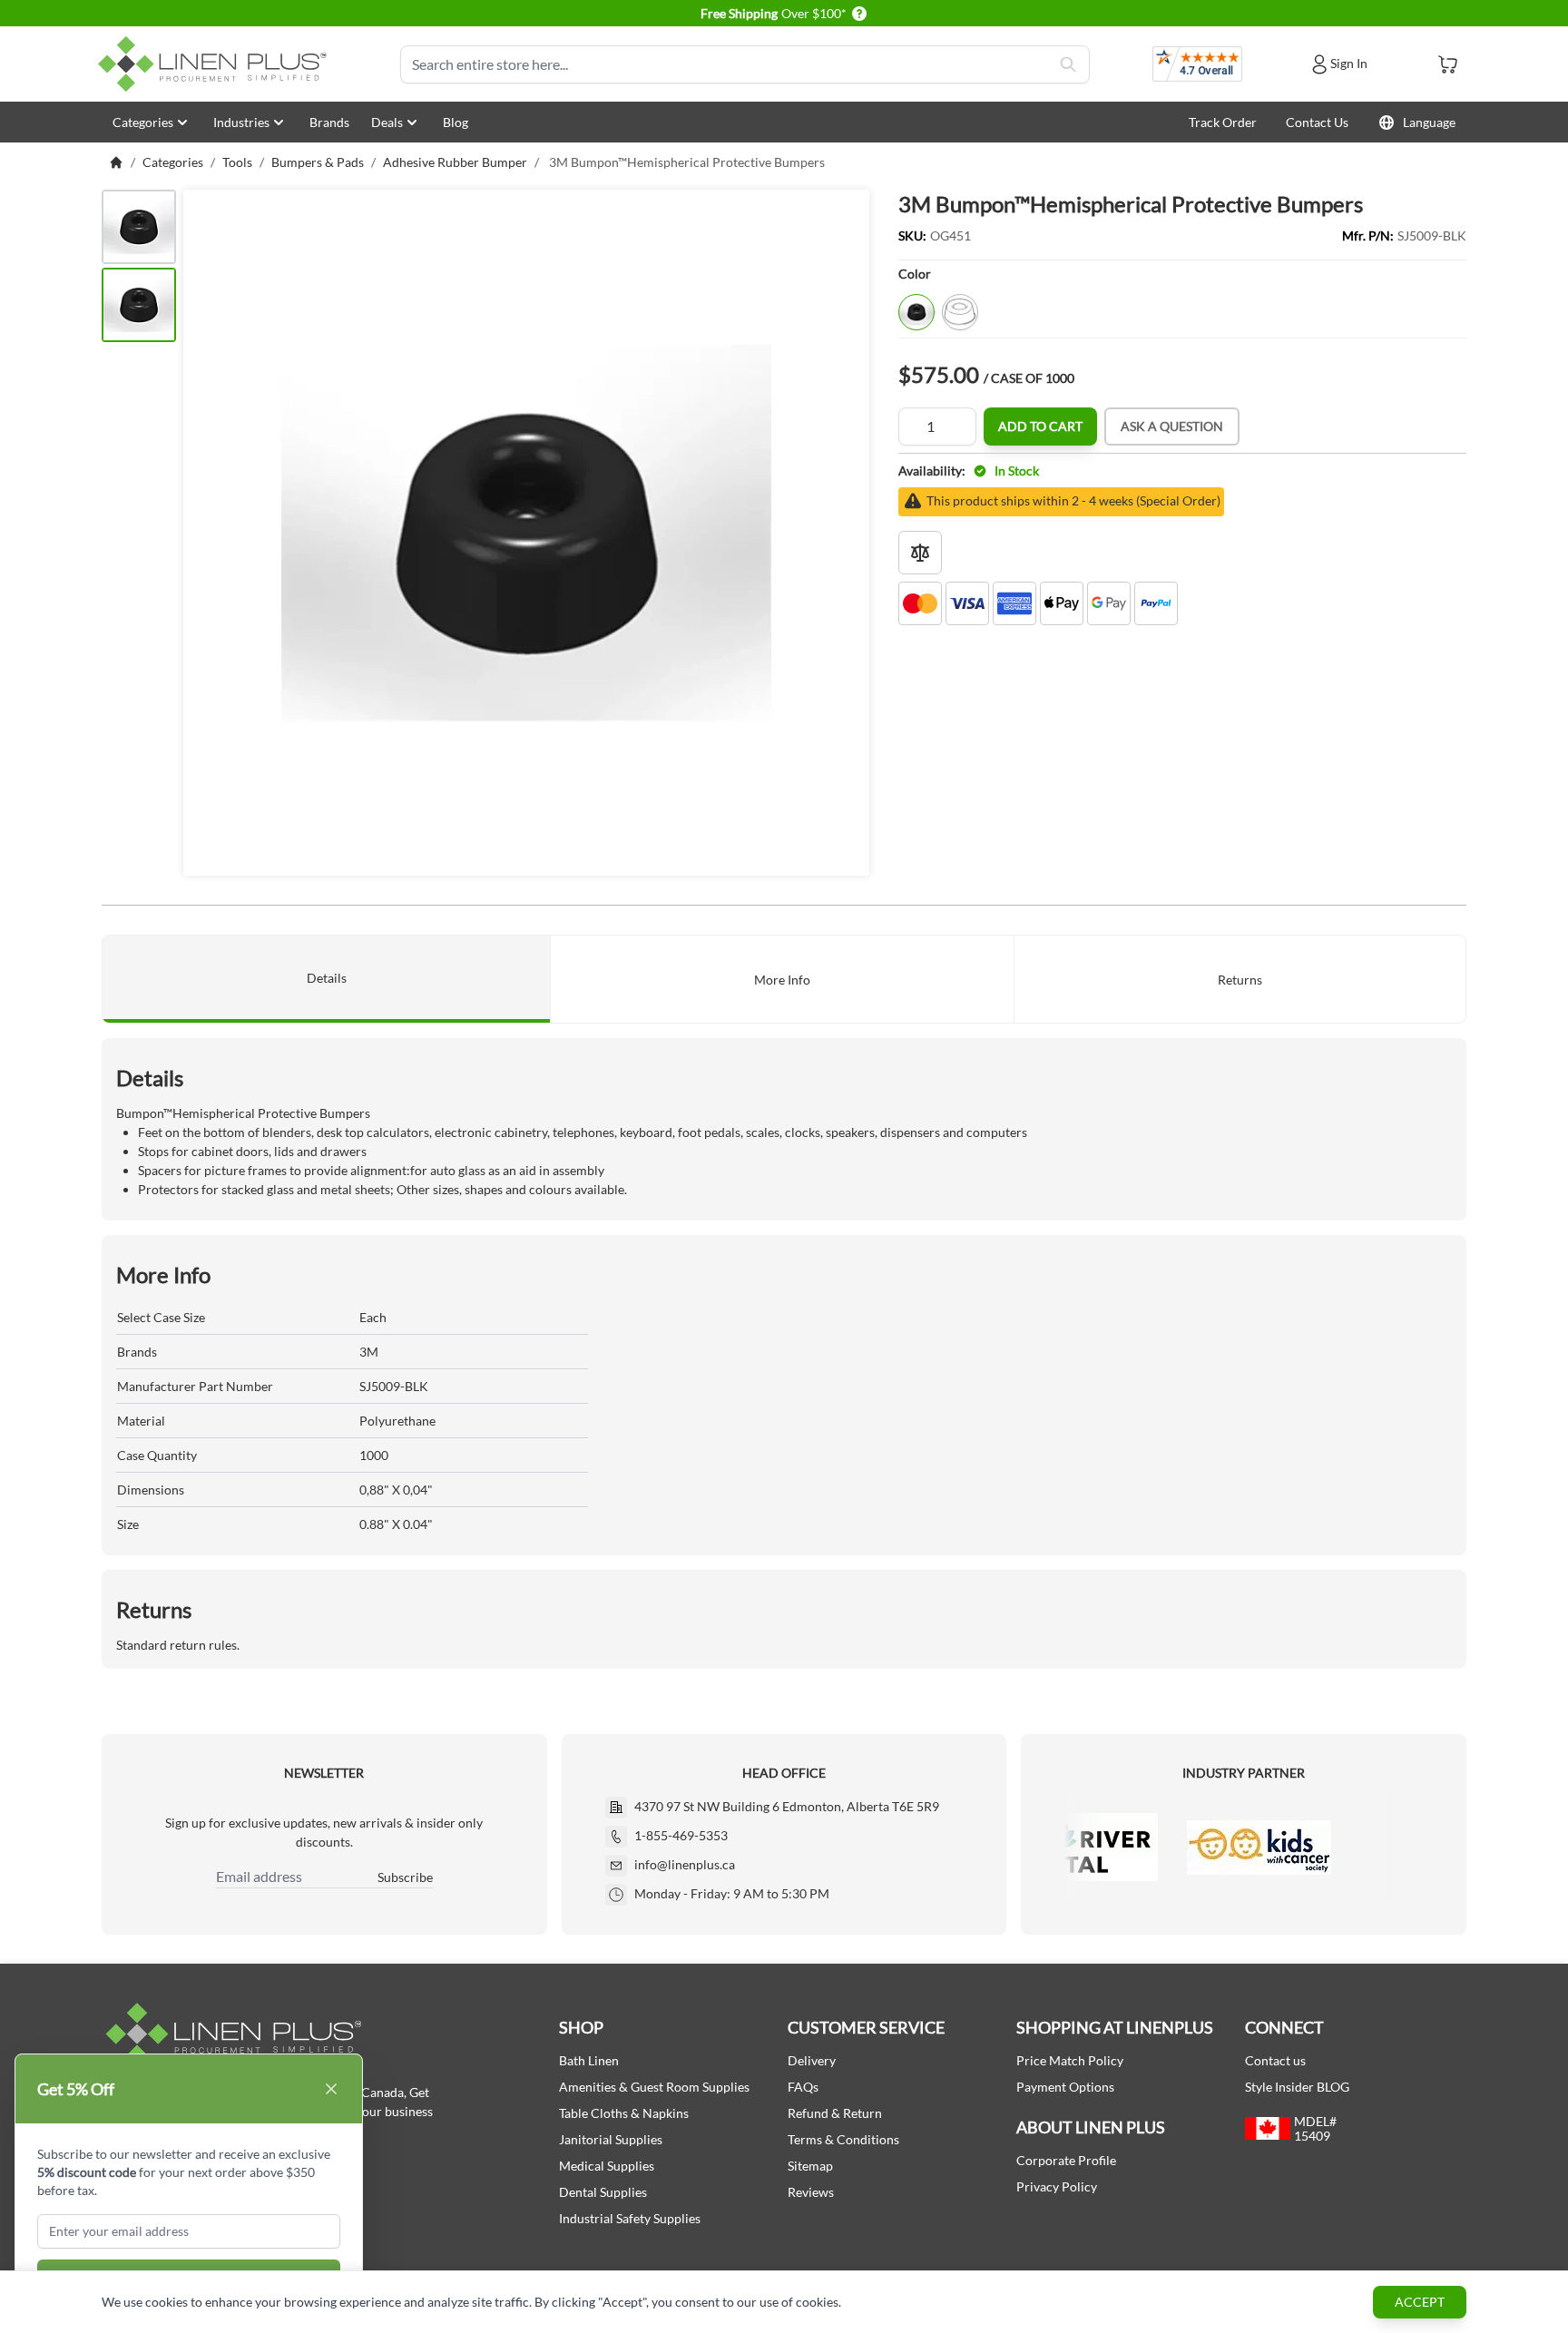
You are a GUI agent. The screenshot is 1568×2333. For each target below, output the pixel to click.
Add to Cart (1040, 426)
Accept (1420, 2302)
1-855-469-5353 (681, 1835)
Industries (241, 122)
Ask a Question (1172, 426)
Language (1429, 122)
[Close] (331, 2089)
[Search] (1068, 64)
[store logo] (216, 64)
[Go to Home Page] (116, 162)
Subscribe (405, 1877)
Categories (143, 122)
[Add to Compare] (920, 553)
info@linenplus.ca (685, 1864)
